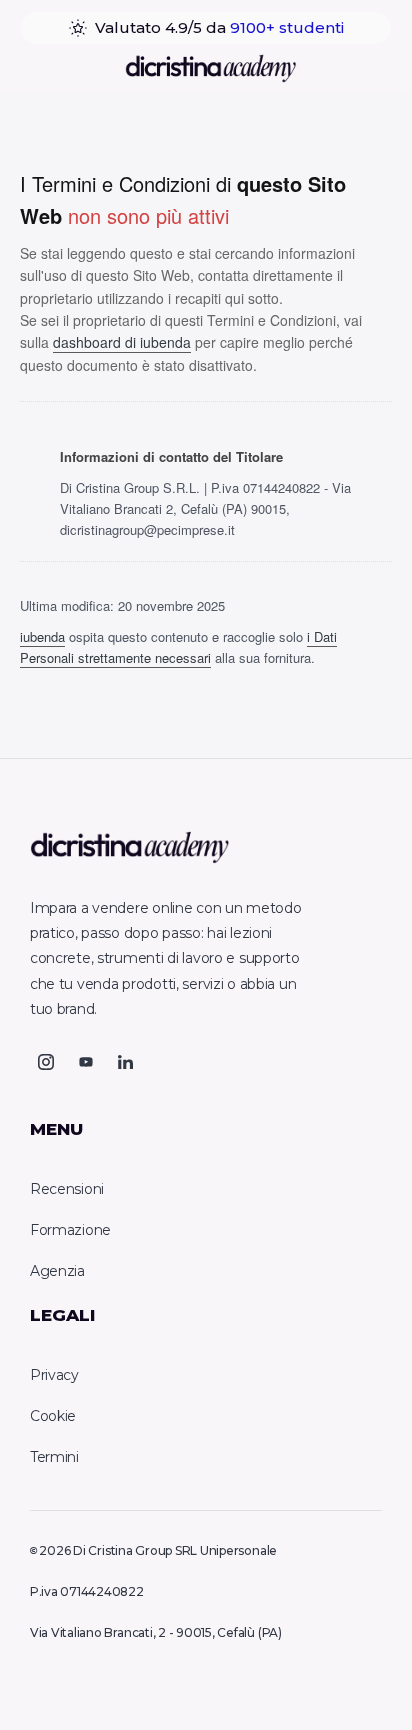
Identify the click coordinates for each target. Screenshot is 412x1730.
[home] (206, 68)
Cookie (53, 1416)
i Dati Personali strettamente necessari (178, 647)
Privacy (54, 1375)
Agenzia (57, 1271)
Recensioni (67, 1189)
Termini (54, 1457)
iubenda (42, 636)
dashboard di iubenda (122, 342)
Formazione (70, 1230)
